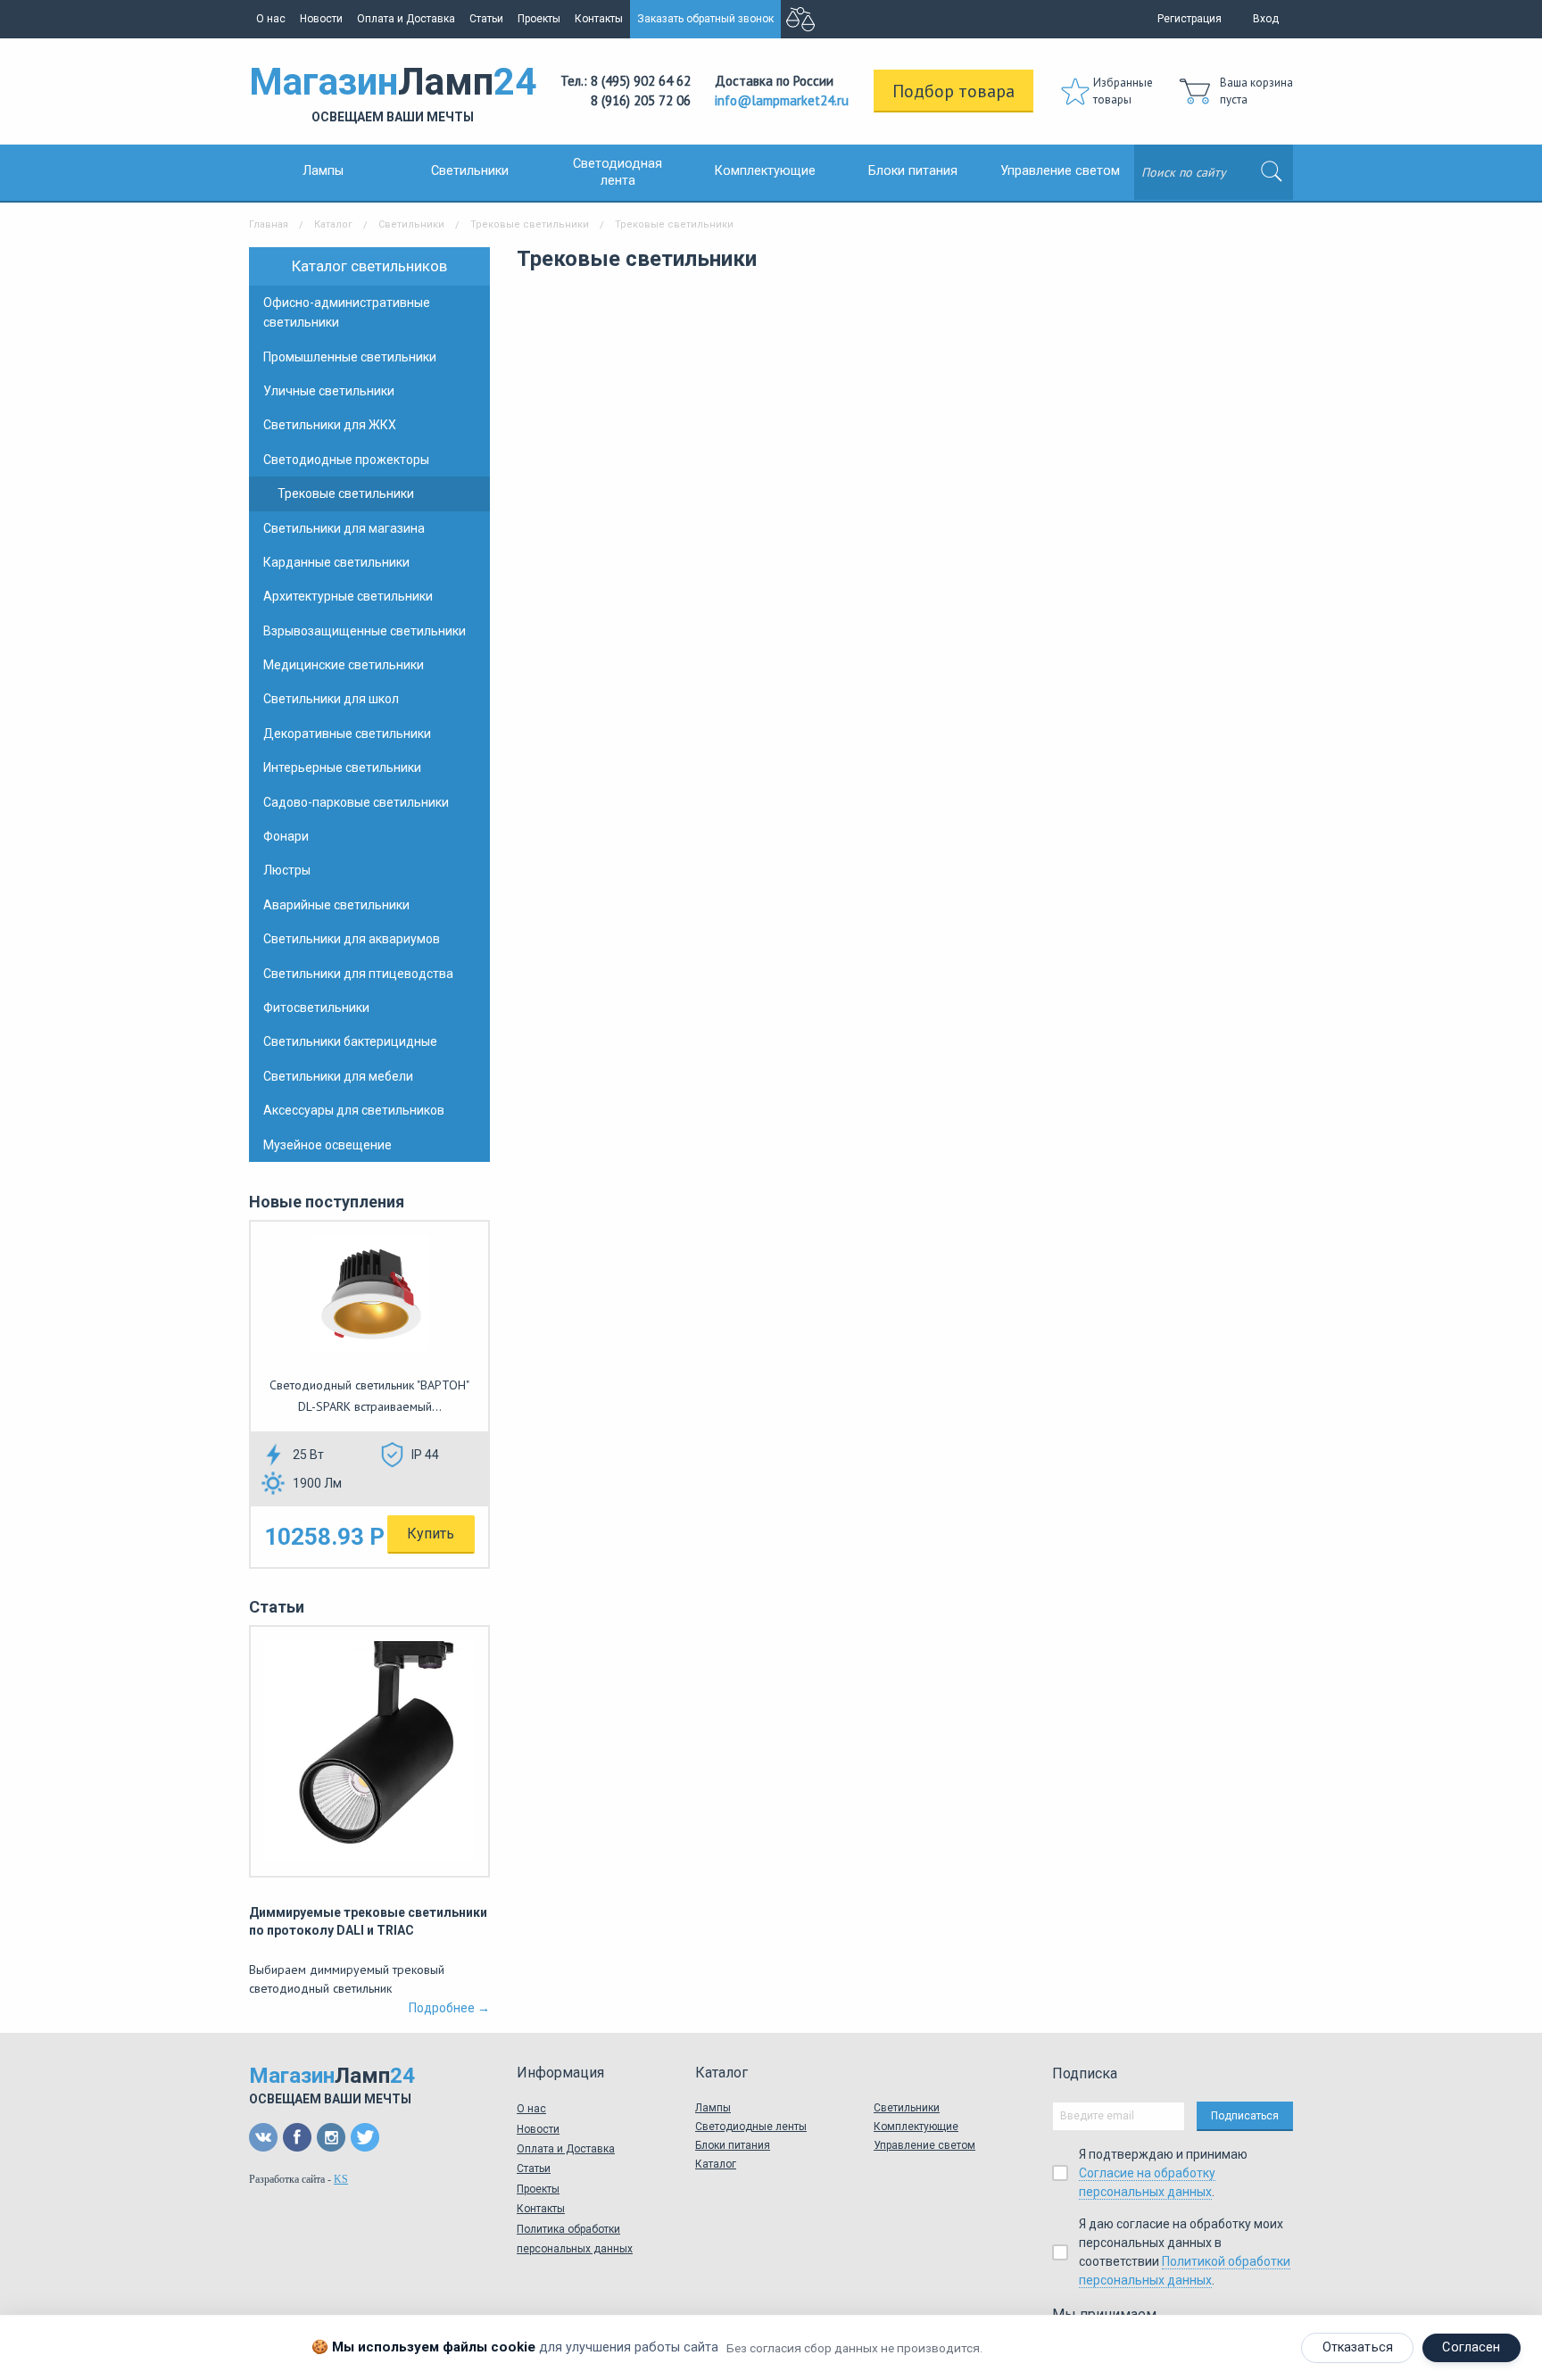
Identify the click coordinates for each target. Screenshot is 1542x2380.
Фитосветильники (316, 1008)
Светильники (470, 171)
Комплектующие (765, 171)
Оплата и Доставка (406, 19)
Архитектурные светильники (348, 596)
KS (341, 2179)
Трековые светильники (530, 224)
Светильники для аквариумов (352, 939)
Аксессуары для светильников (354, 1110)
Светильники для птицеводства (358, 974)
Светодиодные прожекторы (346, 460)
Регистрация (1190, 19)
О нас (271, 19)
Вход (1266, 19)
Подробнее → (449, 2008)
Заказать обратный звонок (705, 19)
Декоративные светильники (347, 734)
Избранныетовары (1123, 91)
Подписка (1085, 2073)
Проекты (539, 19)
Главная (269, 224)
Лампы (323, 171)
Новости (321, 19)
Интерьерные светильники (342, 767)
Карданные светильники (336, 562)
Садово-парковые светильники (356, 802)
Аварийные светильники (336, 905)
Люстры (287, 870)
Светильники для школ (331, 699)
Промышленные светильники (350, 357)
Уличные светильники (329, 391)
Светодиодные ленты (751, 2127)
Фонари (286, 836)
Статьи (486, 19)
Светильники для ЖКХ (330, 425)
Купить (431, 1534)
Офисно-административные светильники (347, 312)
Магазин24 (393, 92)
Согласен (1471, 2347)
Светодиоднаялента (618, 172)
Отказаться (1358, 2347)
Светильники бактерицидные (350, 1041)
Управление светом (1060, 171)
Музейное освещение (327, 1145)
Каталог (333, 224)
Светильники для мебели (338, 1076)
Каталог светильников (369, 266)
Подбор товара (953, 91)
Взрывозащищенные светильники (365, 631)
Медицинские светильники (344, 665)
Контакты (599, 19)
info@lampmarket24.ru (782, 100)
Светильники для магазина (344, 528)
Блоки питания (913, 171)
